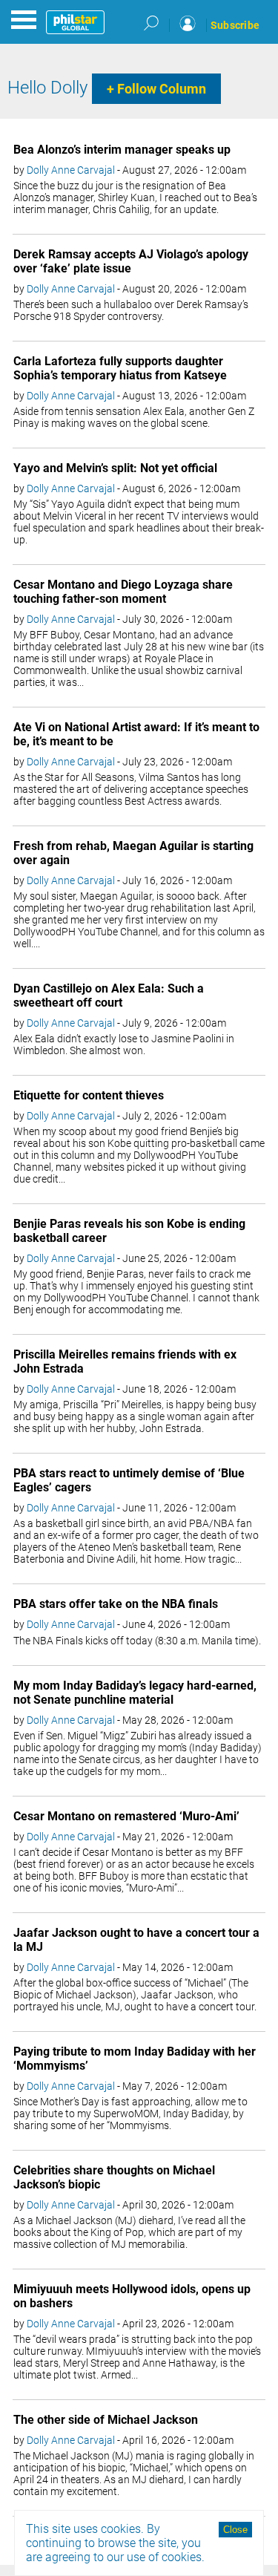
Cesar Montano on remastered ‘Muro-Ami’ (126, 1816)
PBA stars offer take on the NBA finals (116, 1604)
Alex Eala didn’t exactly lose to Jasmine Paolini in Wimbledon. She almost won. (124, 1045)
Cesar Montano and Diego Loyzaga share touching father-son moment (123, 592)
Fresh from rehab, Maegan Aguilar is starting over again (133, 853)
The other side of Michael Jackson (106, 2420)
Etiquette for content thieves (89, 1095)
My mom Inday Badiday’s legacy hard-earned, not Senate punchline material (135, 1693)
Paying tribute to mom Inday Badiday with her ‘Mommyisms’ (135, 2059)
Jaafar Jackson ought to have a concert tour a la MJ (136, 1940)
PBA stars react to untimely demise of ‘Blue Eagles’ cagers (129, 1480)
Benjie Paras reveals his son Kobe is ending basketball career (129, 1231)
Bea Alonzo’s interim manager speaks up (122, 150)
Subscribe (235, 25)
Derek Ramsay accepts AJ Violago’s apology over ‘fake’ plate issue (131, 261)
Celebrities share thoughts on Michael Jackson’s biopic (114, 2177)
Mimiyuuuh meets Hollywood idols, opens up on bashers (132, 2296)
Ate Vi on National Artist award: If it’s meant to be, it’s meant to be (136, 734)
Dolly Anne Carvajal (71, 170)
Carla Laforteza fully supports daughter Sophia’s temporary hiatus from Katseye (120, 368)
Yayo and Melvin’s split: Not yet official (115, 468)
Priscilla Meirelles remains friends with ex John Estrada (125, 1361)
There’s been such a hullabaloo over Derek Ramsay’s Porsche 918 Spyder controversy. (131, 310)
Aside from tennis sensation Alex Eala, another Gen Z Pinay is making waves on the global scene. (134, 417)
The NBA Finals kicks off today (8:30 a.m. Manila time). (137, 1641)
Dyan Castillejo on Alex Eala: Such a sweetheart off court (109, 996)
